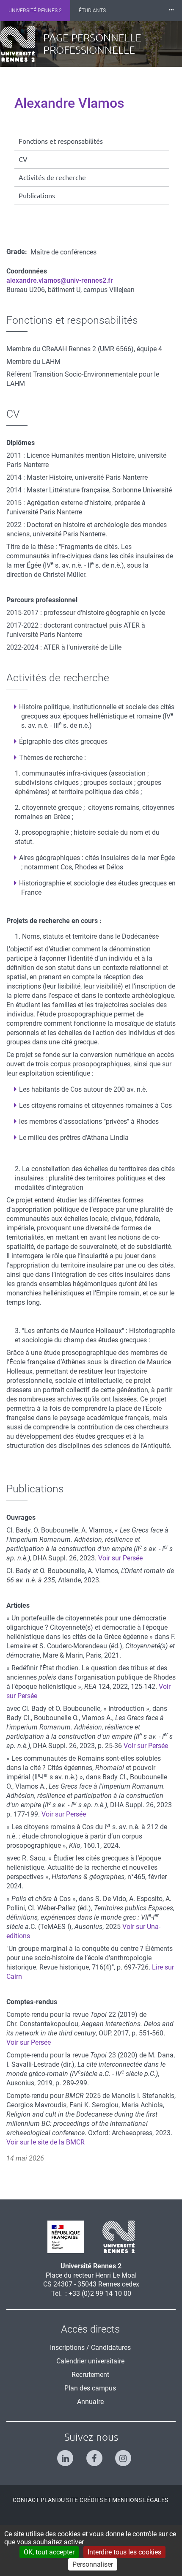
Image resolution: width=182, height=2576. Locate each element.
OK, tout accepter (49, 2552)
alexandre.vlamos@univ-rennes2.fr (60, 280)
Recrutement (90, 2375)
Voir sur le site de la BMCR (45, 2142)
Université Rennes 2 (35, 11)
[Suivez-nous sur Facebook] (91, 2454)
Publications (37, 196)
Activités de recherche (52, 178)
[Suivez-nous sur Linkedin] (62, 2454)
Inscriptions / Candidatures (90, 2348)
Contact (26, 2500)
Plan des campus (90, 2388)
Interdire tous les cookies (124, 2552)
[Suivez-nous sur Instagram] (120, 2454)
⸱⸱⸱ (171, 10)
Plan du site (59, 2500)
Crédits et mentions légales (124, 2500)
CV (23, 159)
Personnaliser (93, 2564)
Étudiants (92, 11)
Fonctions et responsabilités (61, 141)
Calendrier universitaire (90, 2361)
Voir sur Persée (120, 1558)
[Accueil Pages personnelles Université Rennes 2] (22, 44)
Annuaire (90, 2402)
